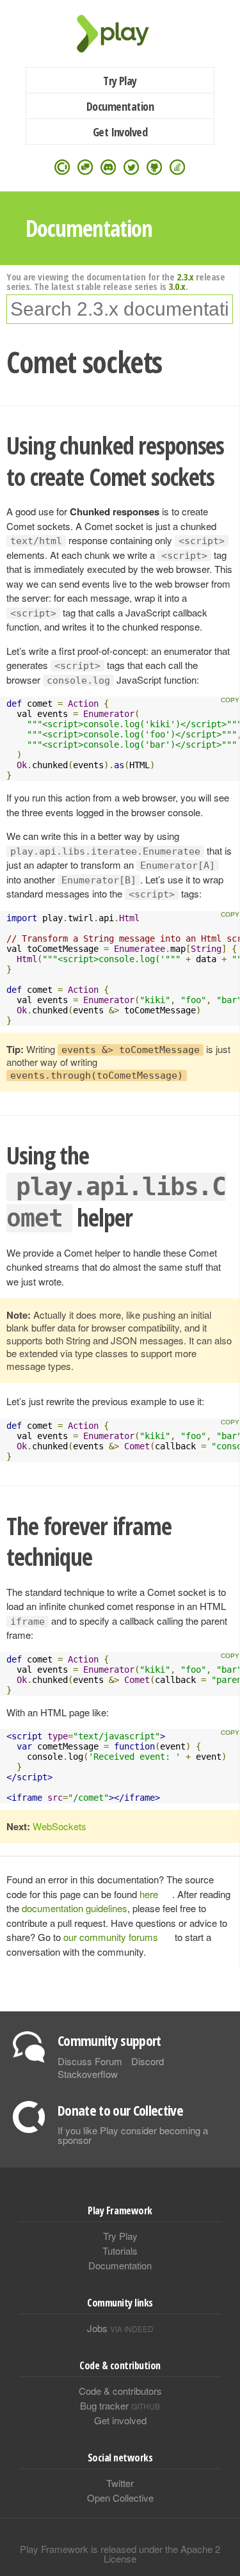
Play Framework (120, 34)
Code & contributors (120, 2391)
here (149, 1894)
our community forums (111, 1937)
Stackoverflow (88, 2074)
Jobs (120, 2328)
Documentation (120, 106)
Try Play (120, 81)
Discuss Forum (90, 2061)
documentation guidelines (75, 1908)
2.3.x (185, 277)
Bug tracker (120, 2405)
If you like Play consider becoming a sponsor (133, 2135)
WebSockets (60, 1826)
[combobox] (120, 309)
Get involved (120, 2420)
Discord (148, 2061)
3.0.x (177, 286)
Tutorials (120, 2250)
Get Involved (120, 132)
